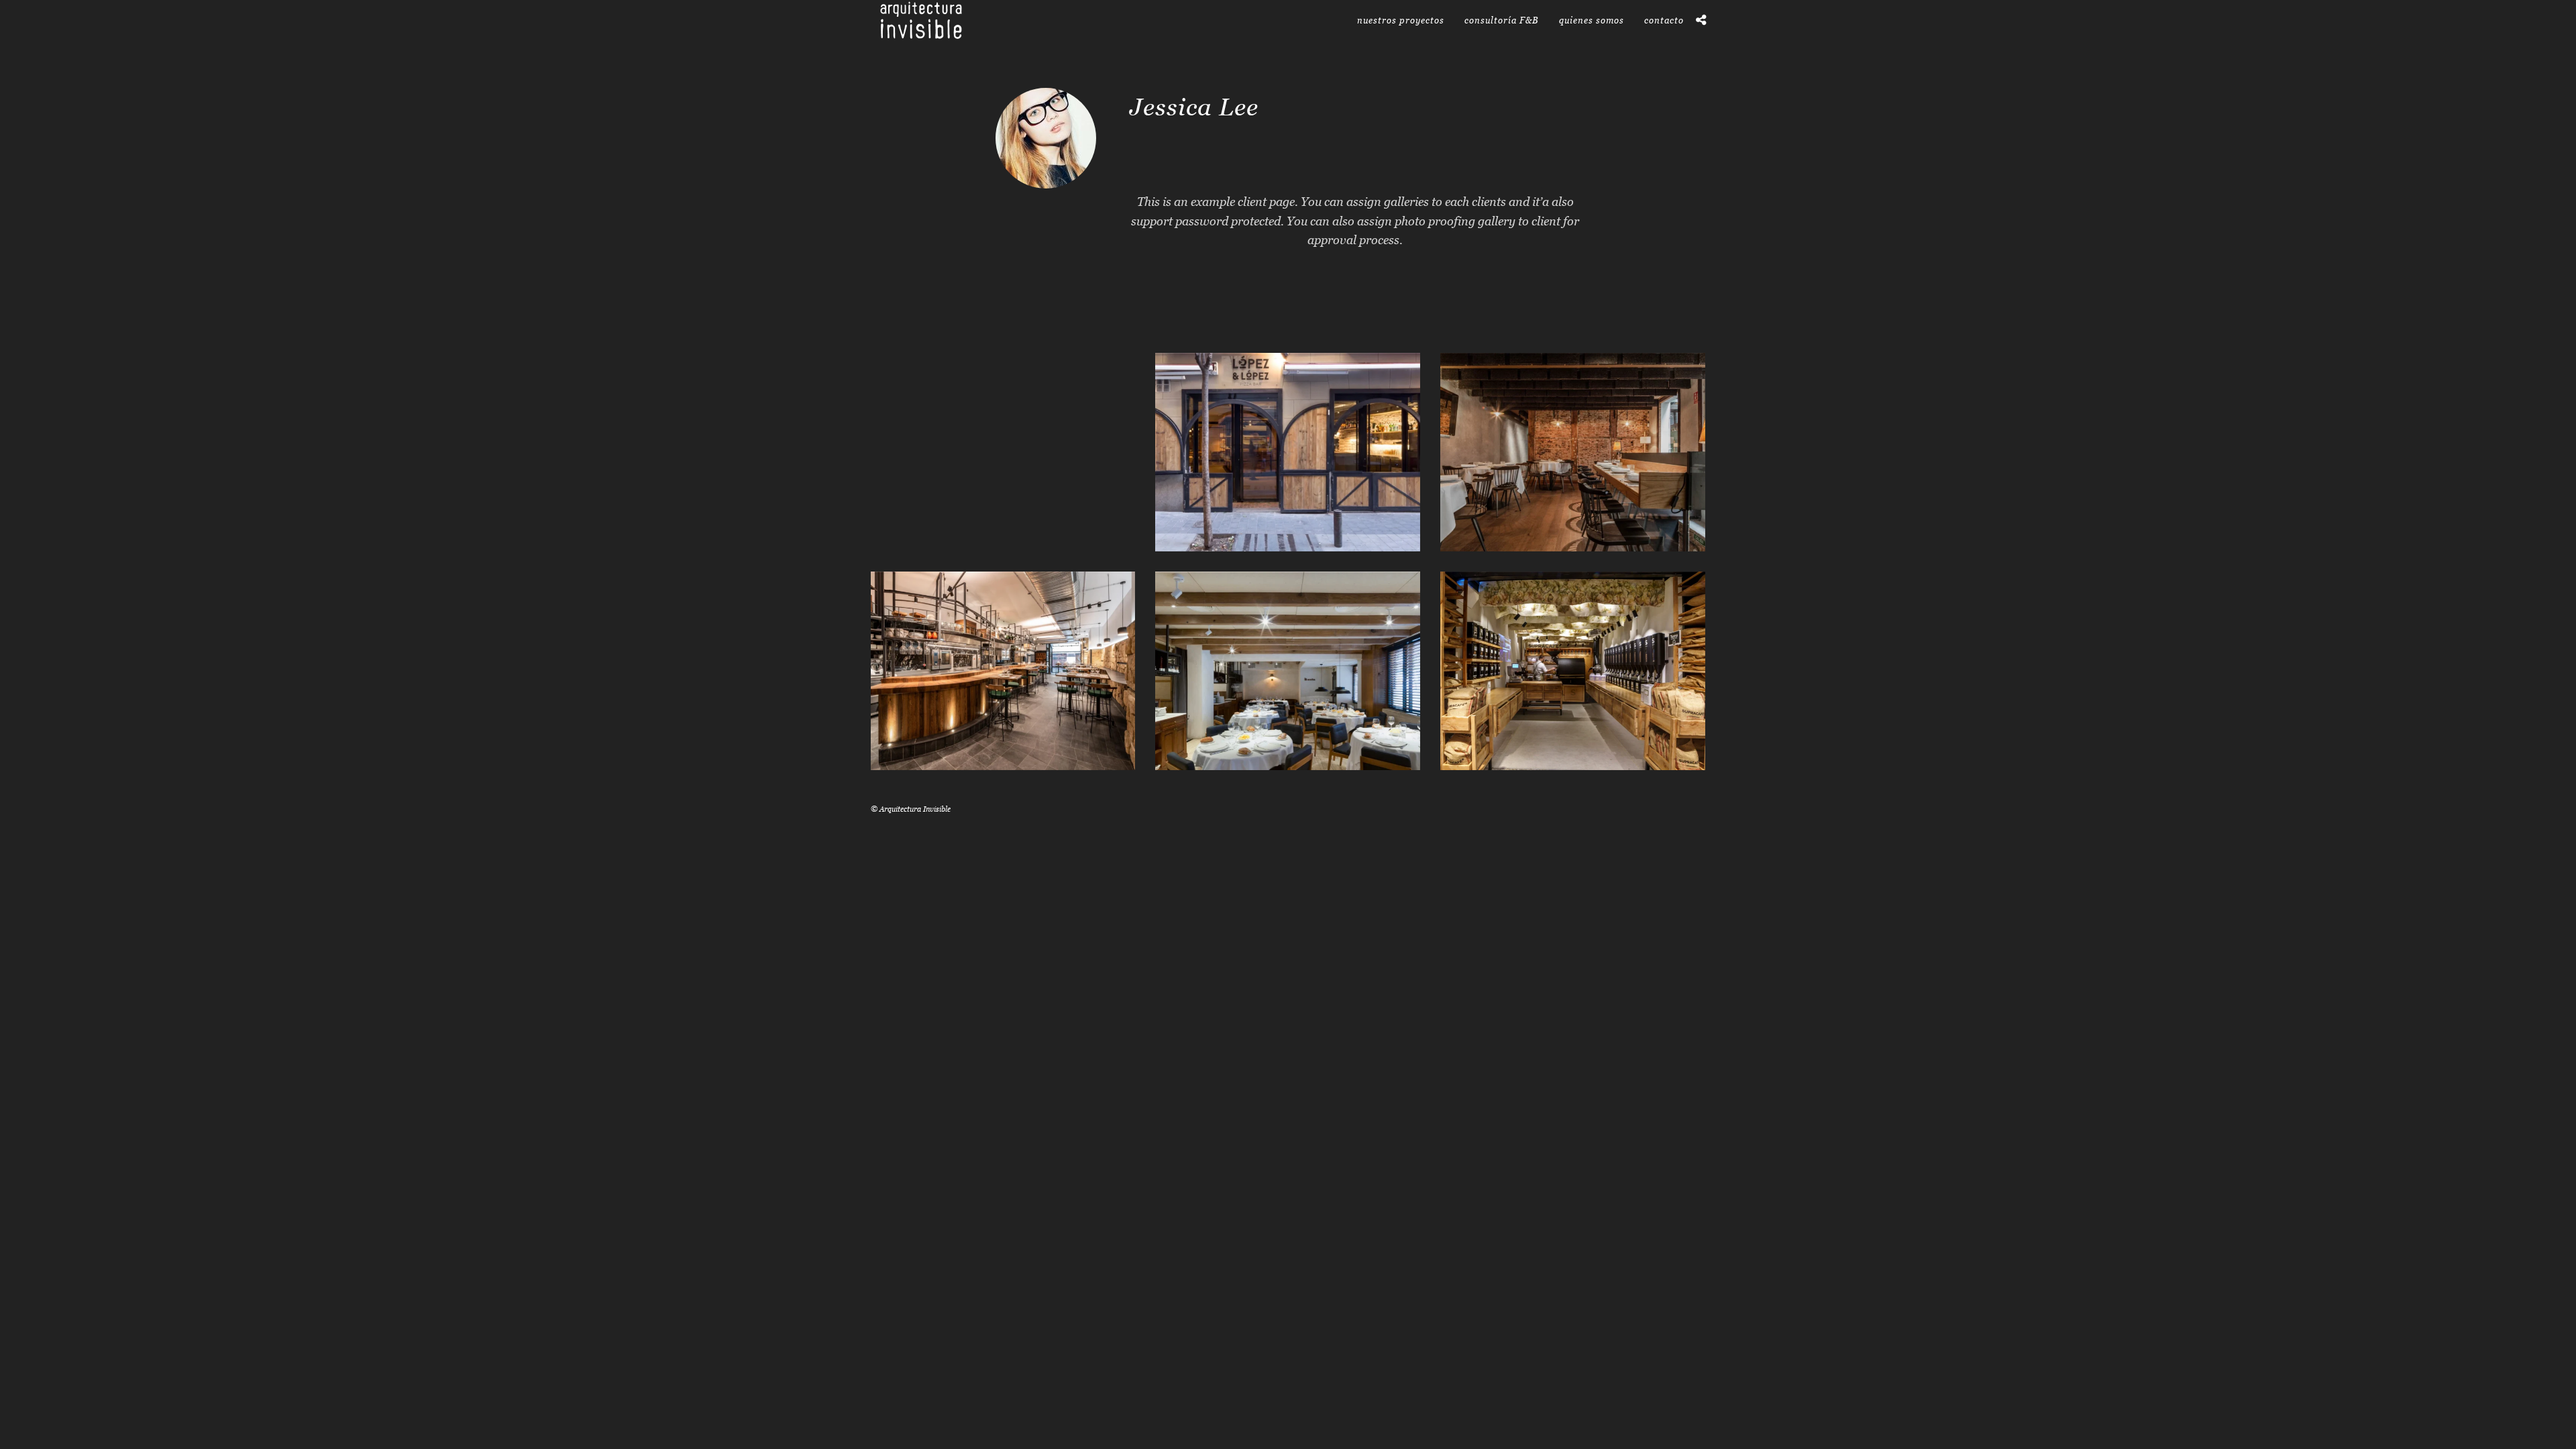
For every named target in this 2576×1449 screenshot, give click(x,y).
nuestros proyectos (1401, 20)
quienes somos (1592, 20)
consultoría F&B (1502, 20)
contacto (1664, 20)
